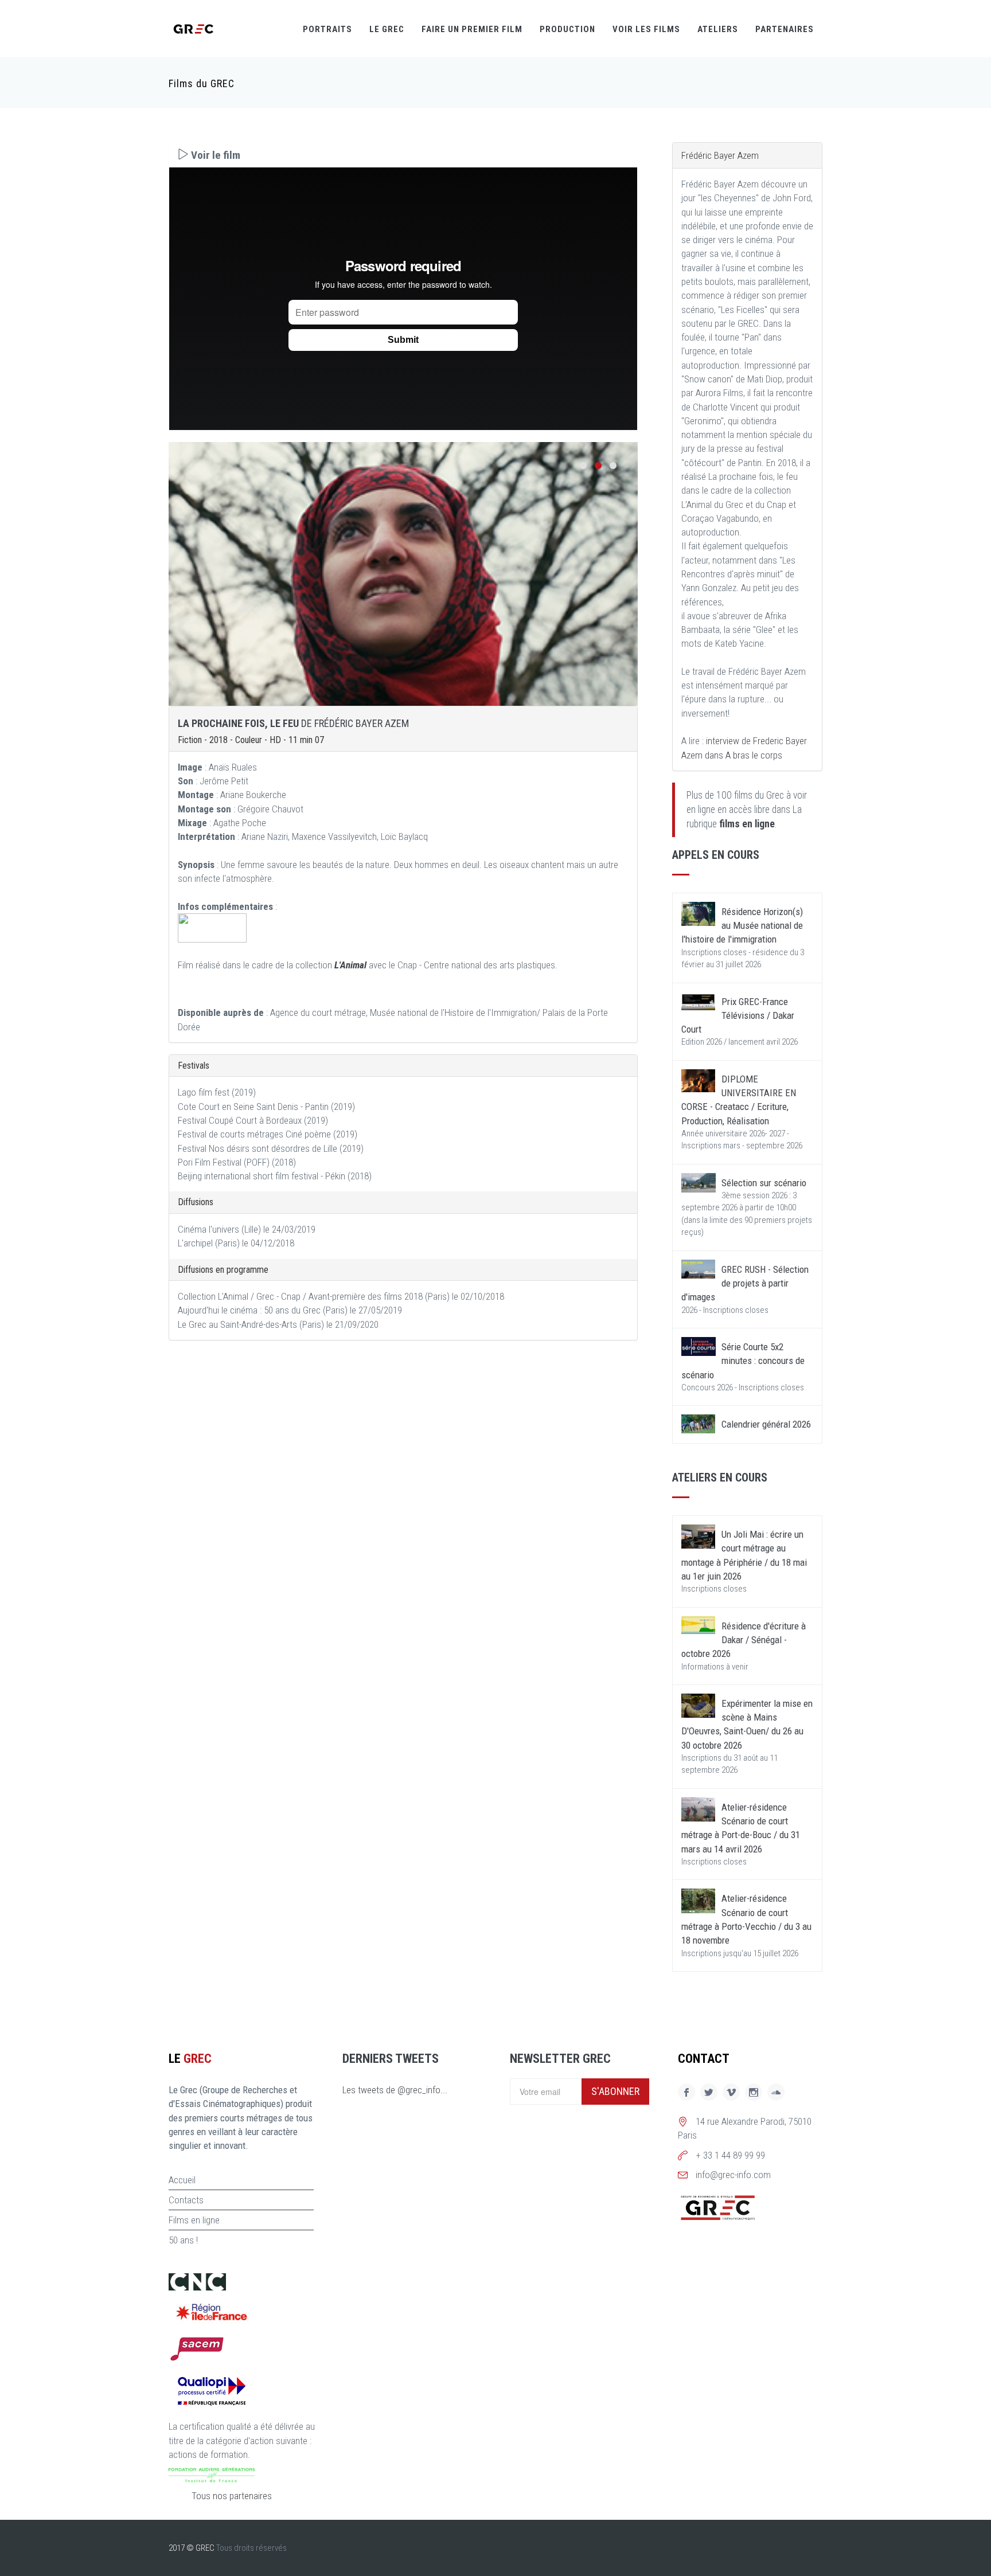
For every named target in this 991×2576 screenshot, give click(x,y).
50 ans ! (183, 2240)
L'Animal (352, 965)
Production (567, 29)
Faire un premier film (472, 29)
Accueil (182, 2180)
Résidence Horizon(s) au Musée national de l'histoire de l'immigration (742, 926)
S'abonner (615, 2091)
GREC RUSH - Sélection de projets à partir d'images (745, 1283)
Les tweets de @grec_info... (395, 2090)
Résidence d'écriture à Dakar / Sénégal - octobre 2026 (744, 1640)
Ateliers (718, 29)
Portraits (327, 29)
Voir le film (214, 155)
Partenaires (785, 29)
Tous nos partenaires (232, 2496)
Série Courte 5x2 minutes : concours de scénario (743, 1361)
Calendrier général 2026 (766, 1424)
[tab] (403, 155)
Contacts (186, 2200)
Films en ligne (194, 2220)
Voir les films (646, 29)
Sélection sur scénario (764, 1183)
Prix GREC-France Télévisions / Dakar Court (738, 1016)
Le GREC (387, 29)
